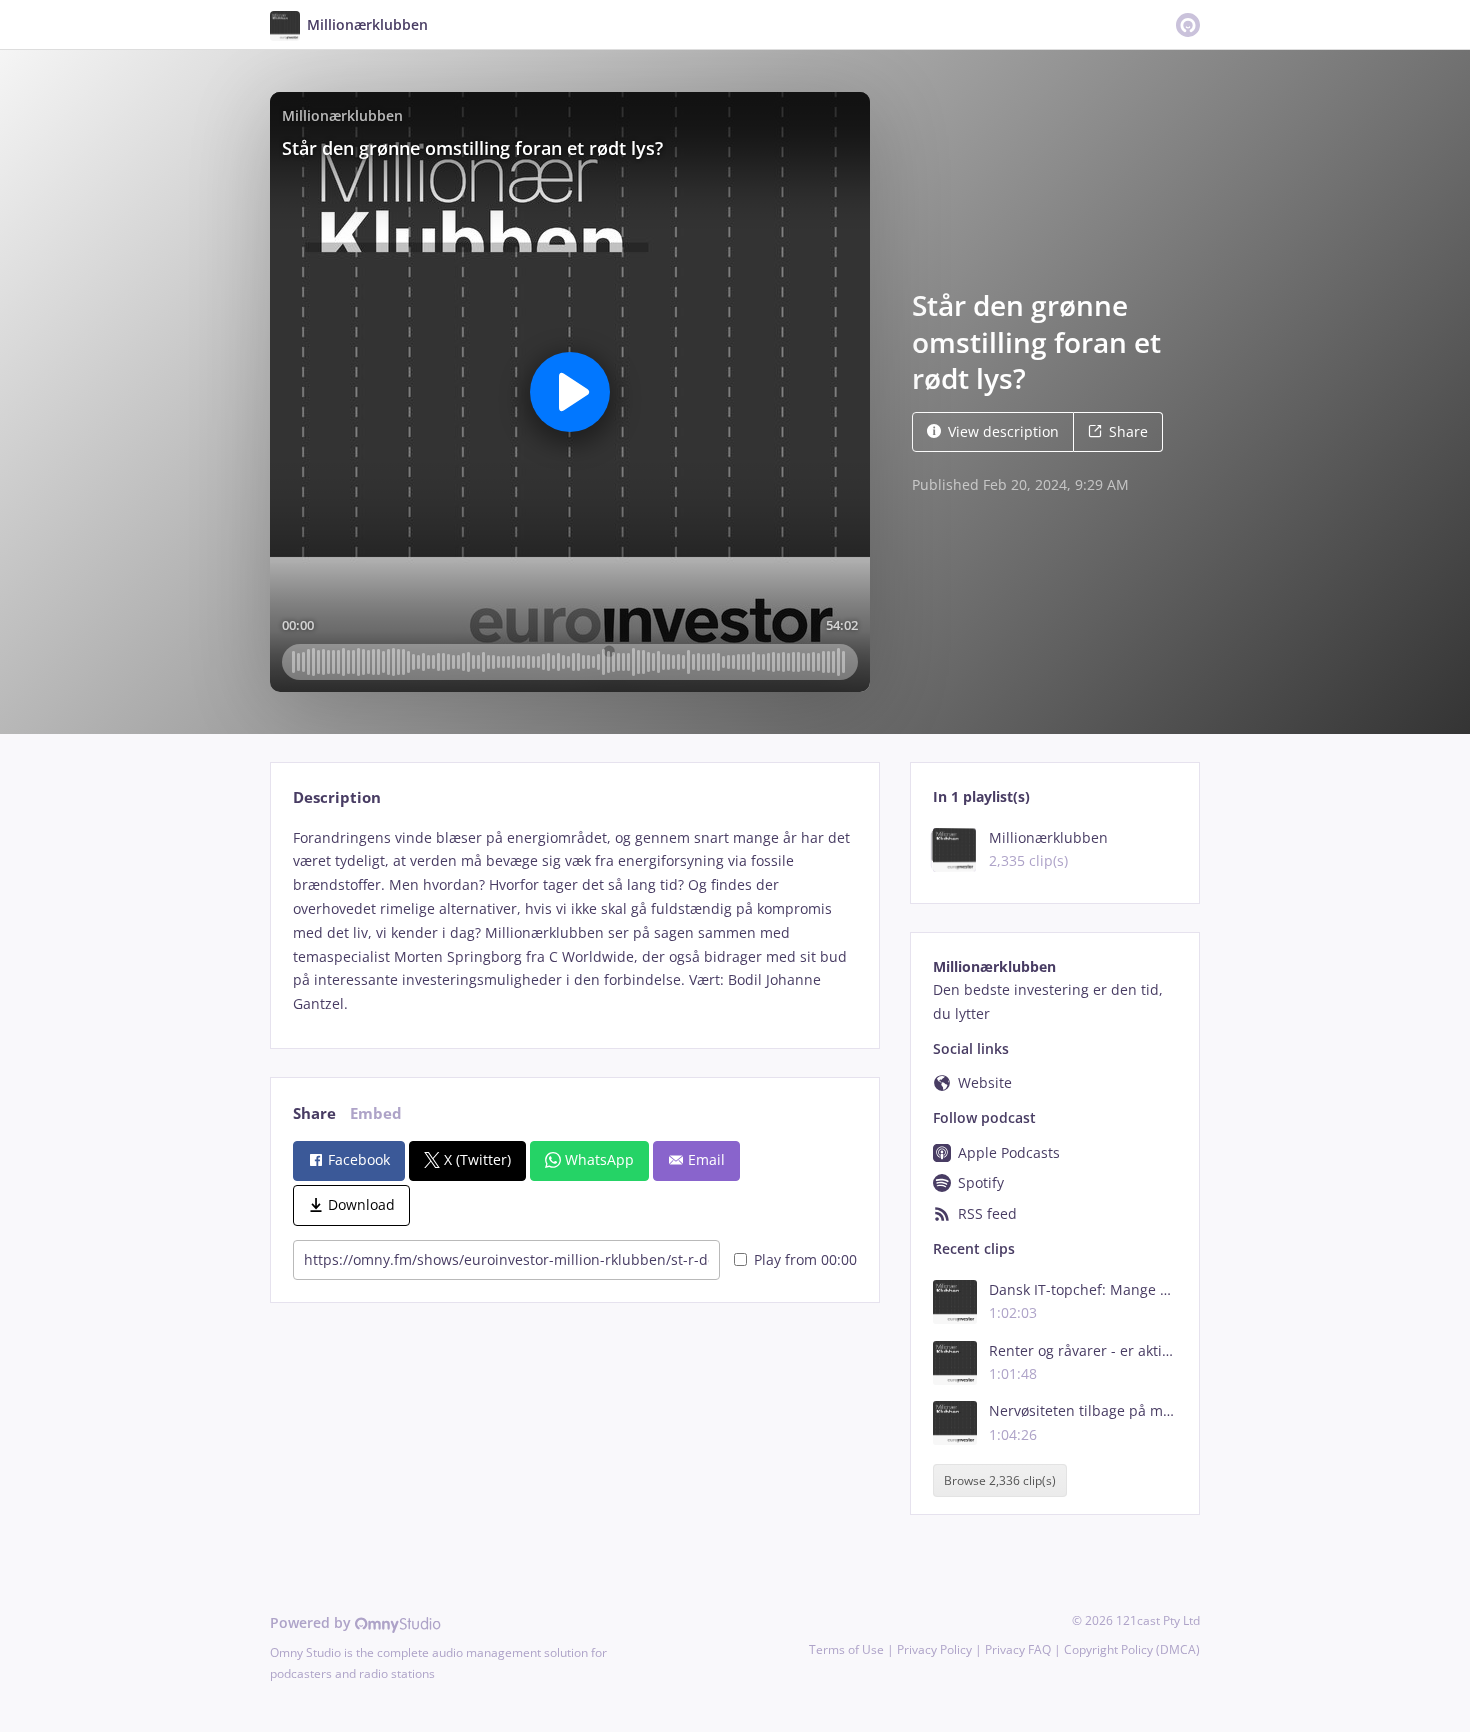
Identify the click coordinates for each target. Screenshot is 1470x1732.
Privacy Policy (934, 1649)
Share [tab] (314, 1113)
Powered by (312, 1622)
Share (1128, 431)
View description (1003, 431)
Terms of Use (846, 1649)
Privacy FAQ (1018, 1649)
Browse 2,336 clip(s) (1000, 1480)
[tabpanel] (574, 921)
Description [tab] (337, 797)
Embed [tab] (376, 1113)
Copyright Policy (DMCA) (1132, 1649)
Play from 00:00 (805, 1259)
